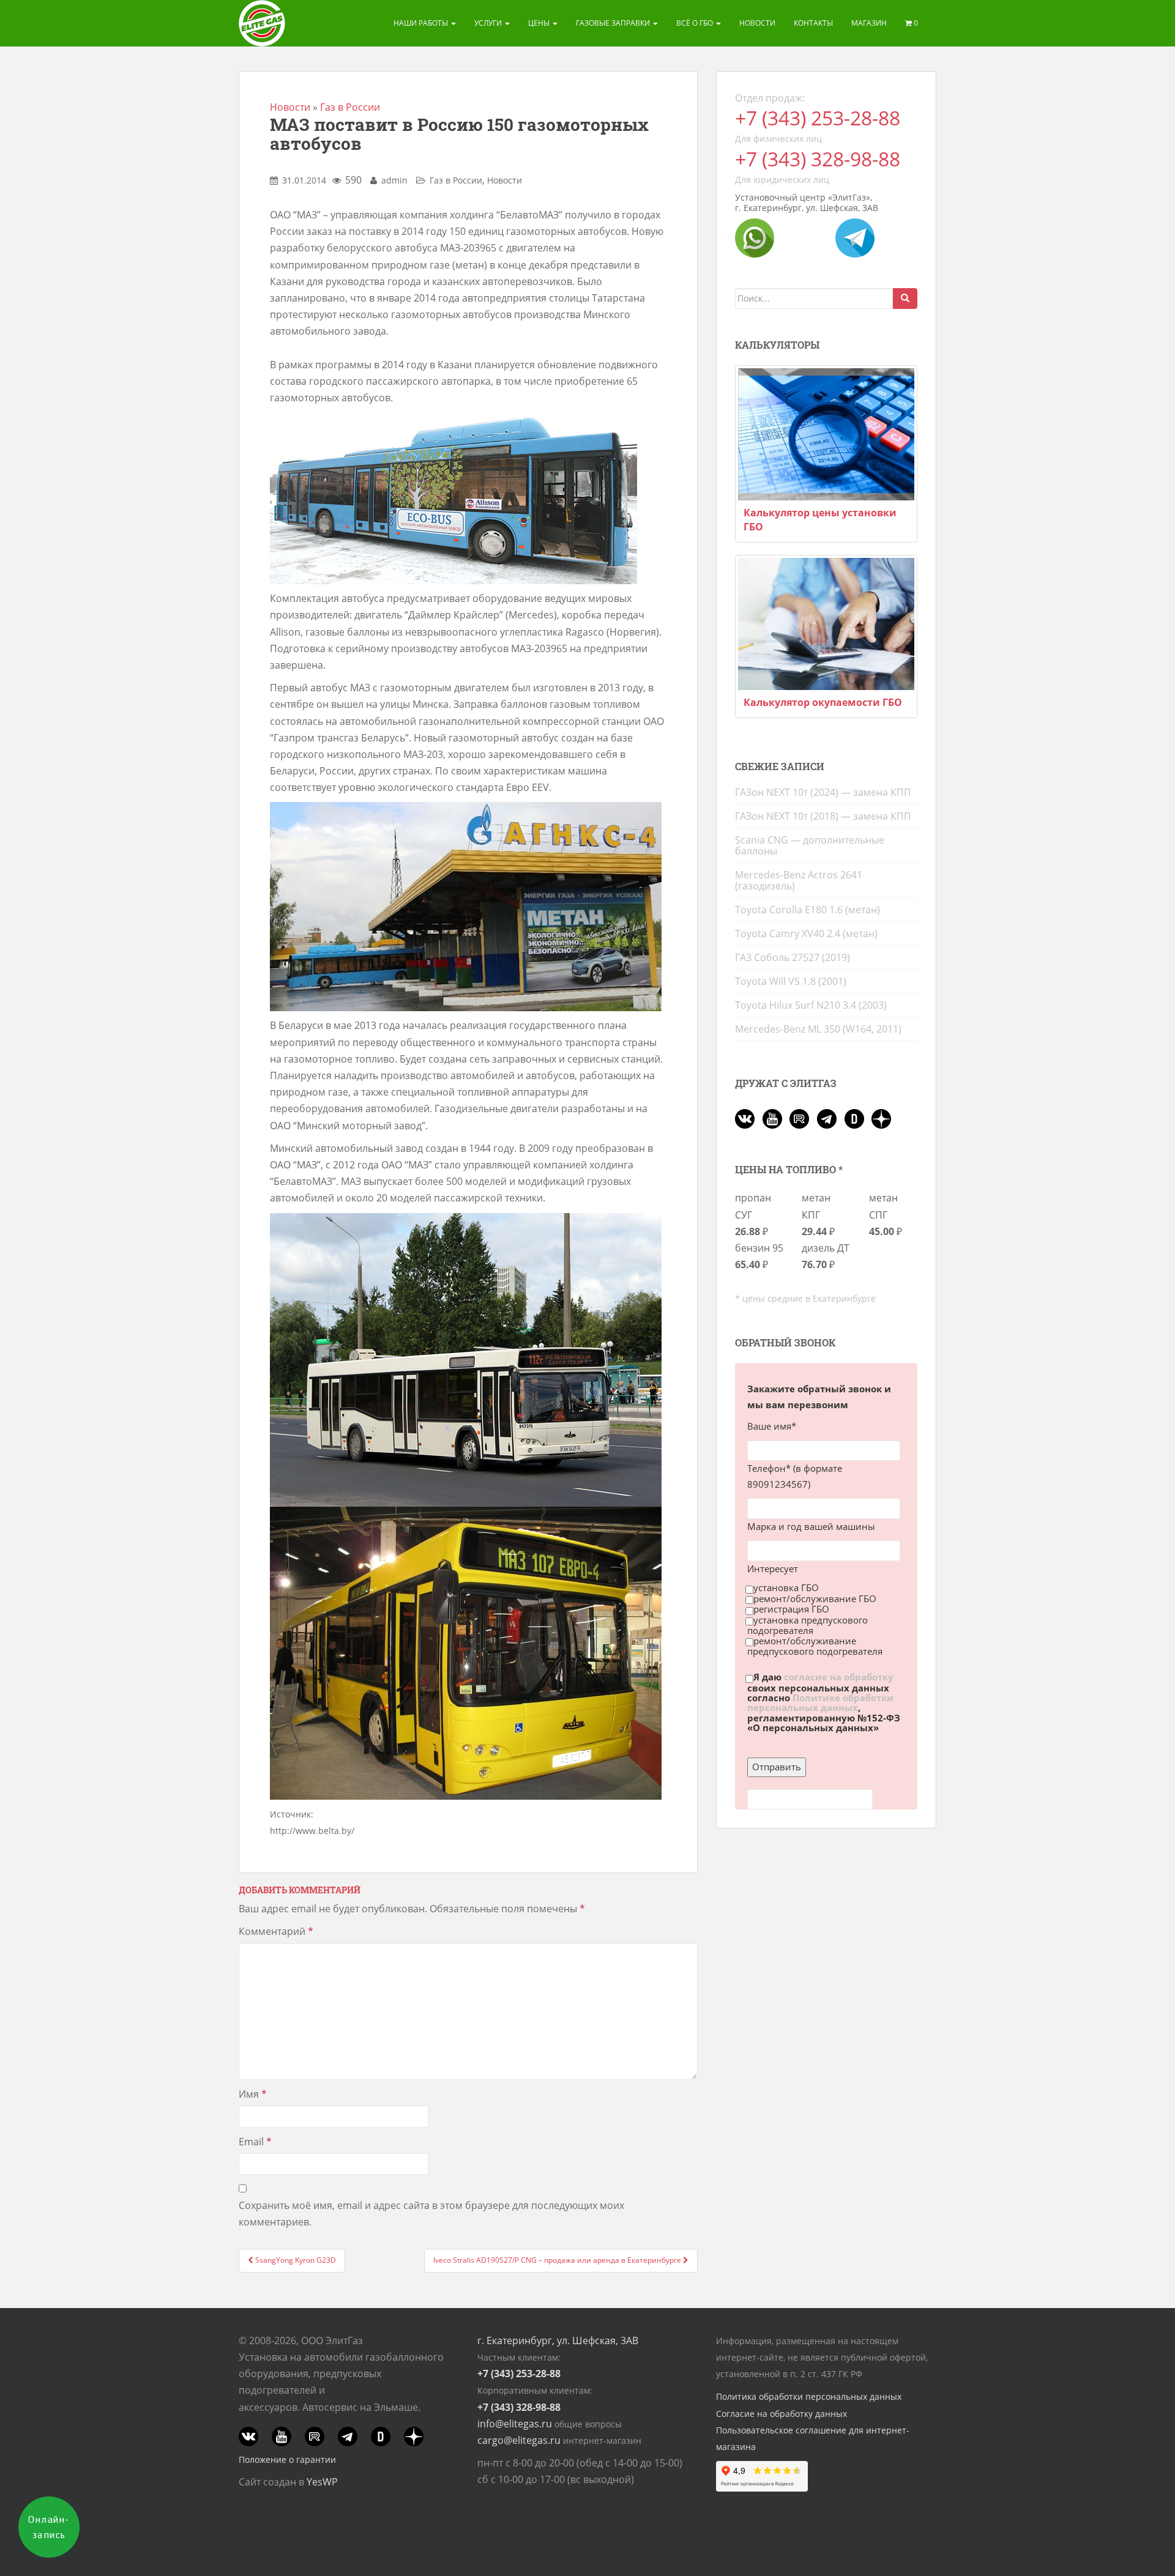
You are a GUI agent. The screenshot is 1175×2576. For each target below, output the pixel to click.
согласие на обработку (839, 1677)
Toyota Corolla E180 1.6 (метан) (808, 910)
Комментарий (276, 1931)
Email (255, 2142)
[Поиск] (905, 299)
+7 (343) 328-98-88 (818, 159)
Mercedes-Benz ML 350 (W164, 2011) (818, 1029)
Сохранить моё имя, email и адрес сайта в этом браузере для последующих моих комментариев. (431, 2214)
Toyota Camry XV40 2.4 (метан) (806, 934)
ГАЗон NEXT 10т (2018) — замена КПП (823, 816)
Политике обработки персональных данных (820, 1702)
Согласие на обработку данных (781, 2414)
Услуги (489, 23)
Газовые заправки (614, 23)
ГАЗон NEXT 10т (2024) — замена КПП (823, 792)
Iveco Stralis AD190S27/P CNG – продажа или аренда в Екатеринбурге (558, 2260)
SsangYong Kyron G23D (295, 2260)
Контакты (813, 23)
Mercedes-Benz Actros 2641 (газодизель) (799, 880)
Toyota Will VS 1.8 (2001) (791, 981)
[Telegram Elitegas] (855, 237)
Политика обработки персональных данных (809, 2396)
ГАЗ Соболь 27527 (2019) (793, 957)
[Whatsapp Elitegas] (755, 237)
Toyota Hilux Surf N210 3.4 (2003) (811, 1005)
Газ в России (350, 107)
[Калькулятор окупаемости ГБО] (826, 624)
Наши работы (422, 23)
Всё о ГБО (696, 23)
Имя (253, 2094)
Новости (757, 23)
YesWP (322, 2482)
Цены (540, 23)
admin (394, 180)
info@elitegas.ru (515, 2424)
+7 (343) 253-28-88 (818, 118)
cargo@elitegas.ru (519, 2440)
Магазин (869, 23)
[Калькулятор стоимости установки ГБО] (826, 434)
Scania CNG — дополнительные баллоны (810, 845)
